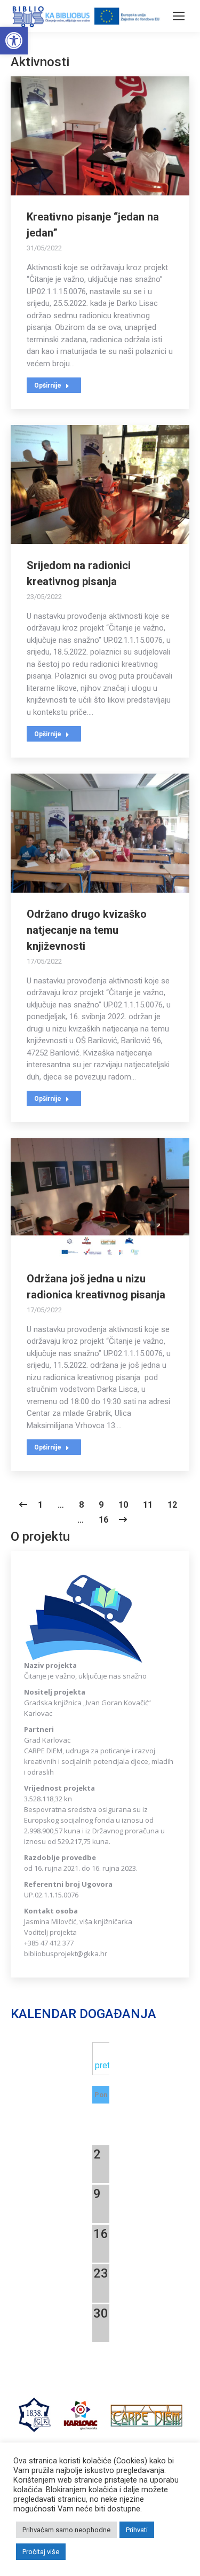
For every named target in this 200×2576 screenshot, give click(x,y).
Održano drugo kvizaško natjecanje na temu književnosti (87, 930)
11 (148, 1505)
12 (172, 1505)
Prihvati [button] (137, 2530)
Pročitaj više (41, 2552)
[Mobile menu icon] (179, 16)
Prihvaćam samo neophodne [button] (66, 2530)
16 (103, 1520)
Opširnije (48, 385)
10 (123, 1505)
